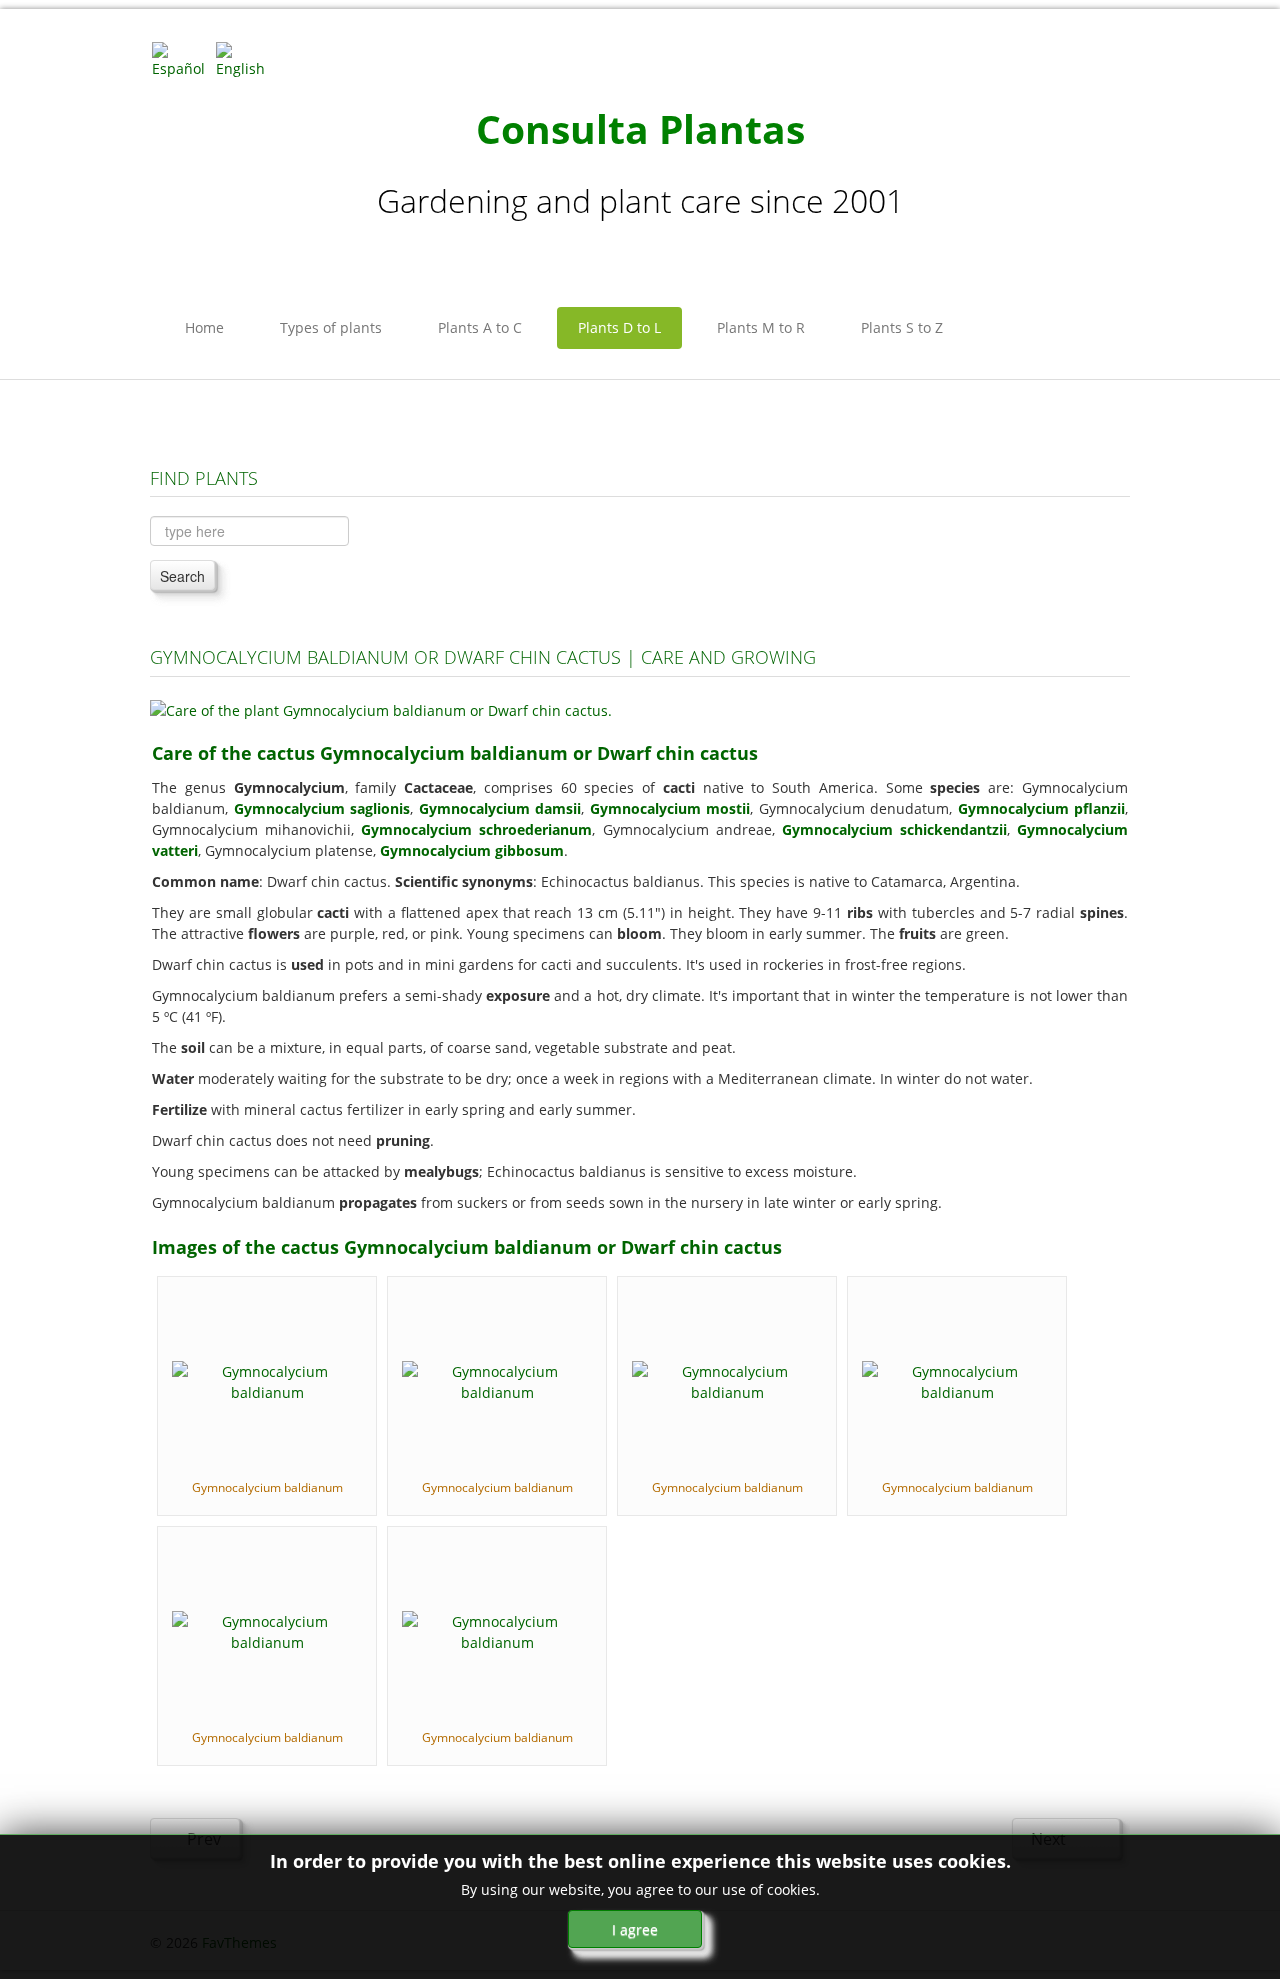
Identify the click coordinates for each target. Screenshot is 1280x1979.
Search (182, 576)
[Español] (182, 58)
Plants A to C (480, 327)
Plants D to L (619, 327)
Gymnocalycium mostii (670, 808)
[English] (246, 58)
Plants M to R (761, 327)
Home (204, 327)
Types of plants (331, 327)
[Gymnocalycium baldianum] (267, 1379)
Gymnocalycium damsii (500, 808)
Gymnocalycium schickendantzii (894, 829)
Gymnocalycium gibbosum (472, 850)
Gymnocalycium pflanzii (1042, 808)
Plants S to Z (902, 327)
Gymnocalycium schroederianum (476, 829)
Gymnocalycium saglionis (322, 808)
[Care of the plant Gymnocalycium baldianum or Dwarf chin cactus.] (381, 708)
